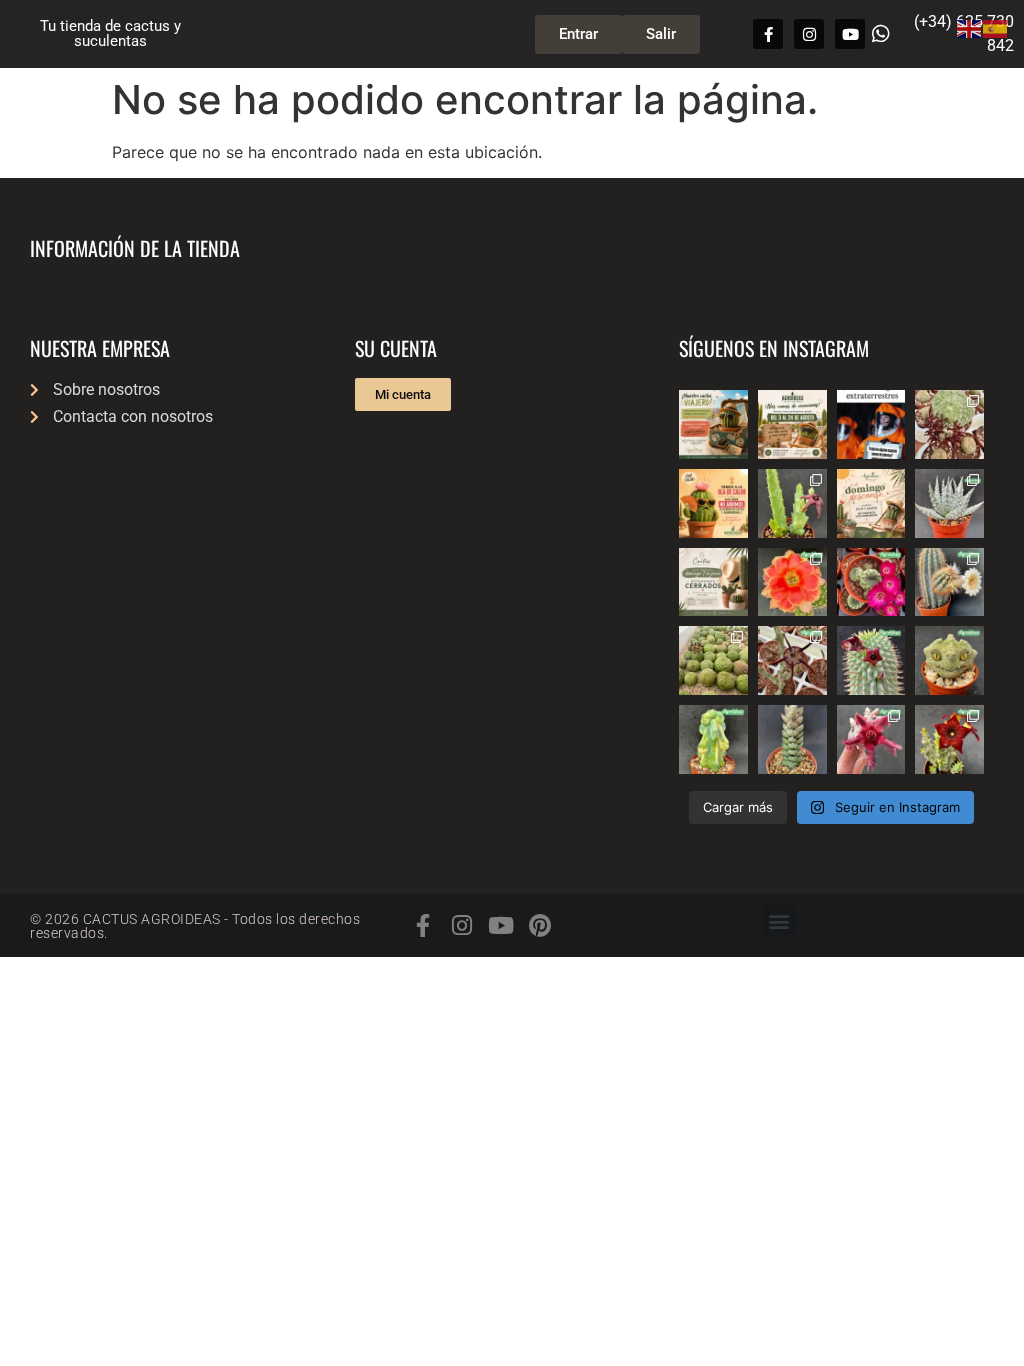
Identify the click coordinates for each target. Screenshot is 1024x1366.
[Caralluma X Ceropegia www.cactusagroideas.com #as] (792, 660)
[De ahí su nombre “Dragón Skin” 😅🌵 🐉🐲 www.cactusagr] (949, 660)
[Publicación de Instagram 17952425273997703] (713, 503)
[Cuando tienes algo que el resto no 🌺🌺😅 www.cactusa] (713, 660)
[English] (970, 27)
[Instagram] (809, 34)
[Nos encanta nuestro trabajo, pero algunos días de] (792, 424)
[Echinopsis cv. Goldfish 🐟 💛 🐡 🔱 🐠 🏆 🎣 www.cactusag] (792, 582)
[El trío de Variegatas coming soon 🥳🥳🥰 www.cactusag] (949, 503)
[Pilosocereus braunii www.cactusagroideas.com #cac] (949, 582)
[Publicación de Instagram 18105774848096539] (713, 582)
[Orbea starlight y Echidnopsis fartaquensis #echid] (792, 503)
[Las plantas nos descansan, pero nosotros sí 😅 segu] (871, 503)
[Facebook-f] (768, 34)
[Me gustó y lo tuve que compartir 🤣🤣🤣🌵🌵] (871, 424)
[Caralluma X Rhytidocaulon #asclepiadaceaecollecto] (871, 739)
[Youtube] (850, 34)
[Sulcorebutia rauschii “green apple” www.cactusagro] (871, 582)
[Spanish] (996, 27)
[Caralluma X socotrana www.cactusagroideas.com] (949, 739)
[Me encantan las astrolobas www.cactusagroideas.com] (792, 739)
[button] (779, 920)
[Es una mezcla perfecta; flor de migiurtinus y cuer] (949, 424)
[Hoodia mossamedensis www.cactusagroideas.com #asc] (871, 660)
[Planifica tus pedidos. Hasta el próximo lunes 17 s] (713, 424)
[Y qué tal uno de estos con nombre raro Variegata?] (713, 739)
